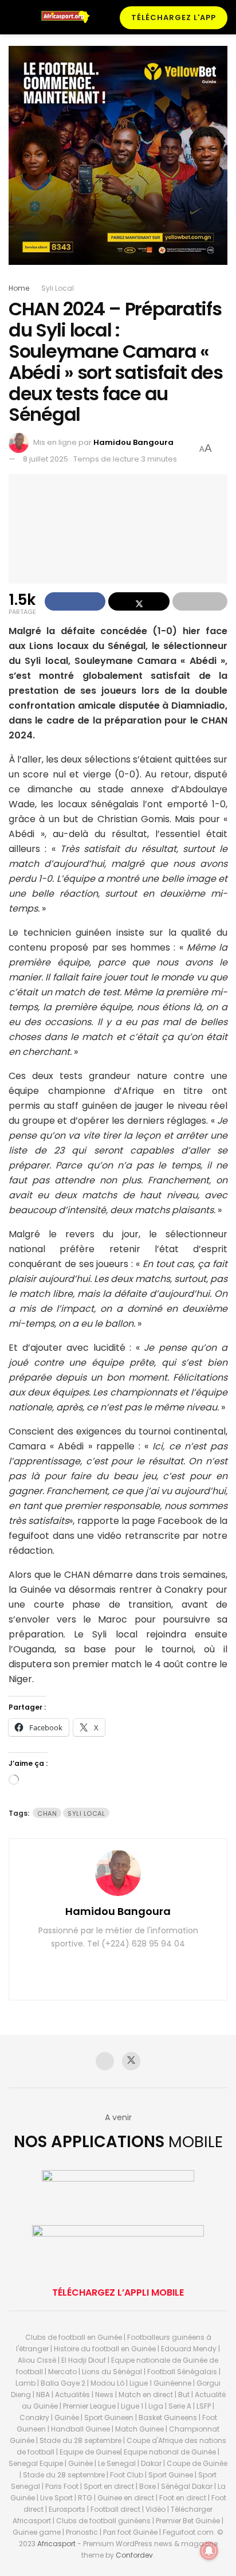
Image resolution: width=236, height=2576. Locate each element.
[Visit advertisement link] (118, 164)
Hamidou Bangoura (133, 442)
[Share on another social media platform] (200, 601)
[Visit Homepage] (69, 17)
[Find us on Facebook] (105, 2061)
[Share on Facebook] (75, 601)
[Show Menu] (13, 17)
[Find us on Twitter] (131, 2061)
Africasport (56, 2544)
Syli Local (58, 288)
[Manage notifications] (209, 2551)
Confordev (134, 2555)
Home (19, 288)
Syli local (86, 1813)
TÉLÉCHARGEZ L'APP (174, 17)
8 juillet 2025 (46, 459)
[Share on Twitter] (139, 601)
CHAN (47, 1813)
